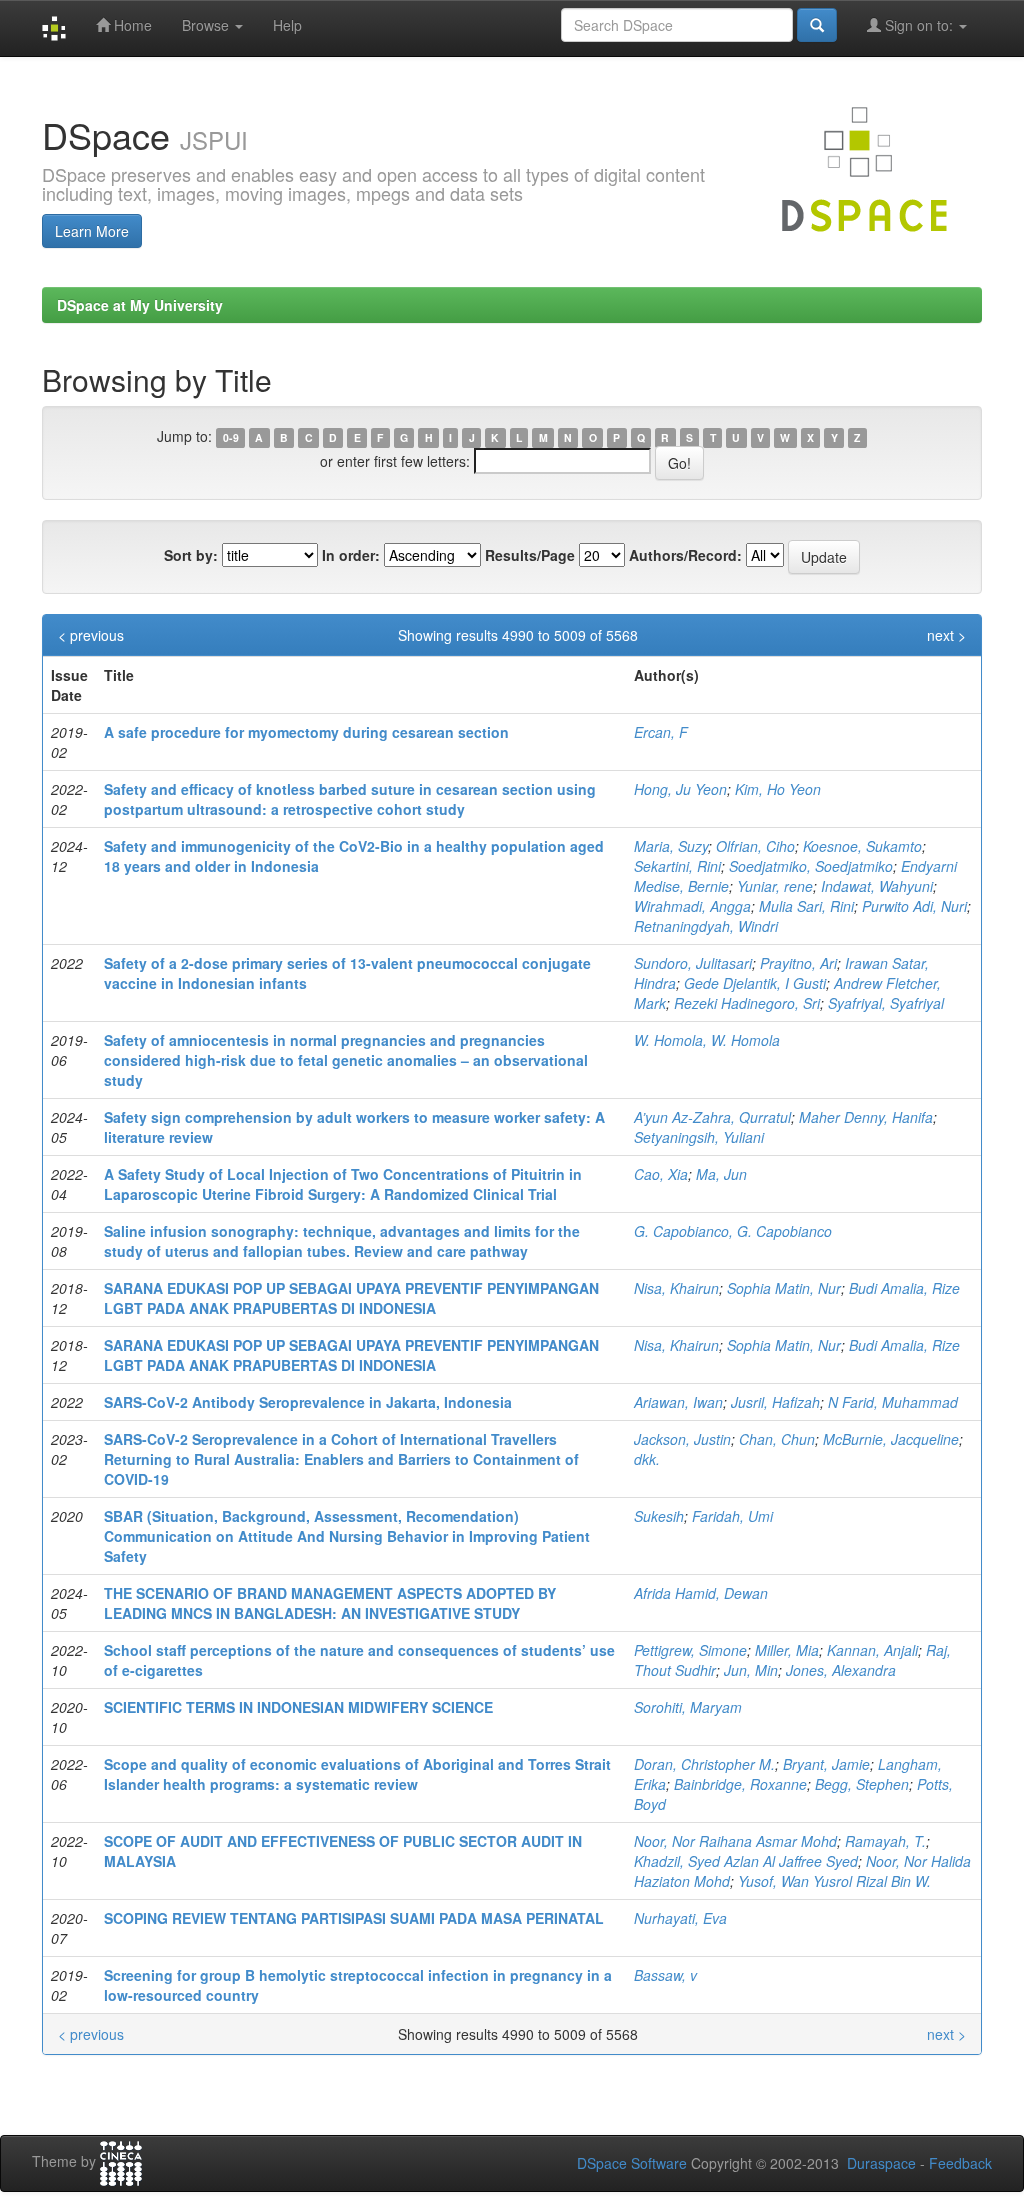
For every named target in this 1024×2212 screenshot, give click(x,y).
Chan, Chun (777, 1439)
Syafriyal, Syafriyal (886, 1003)
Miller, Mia (787, 1650)
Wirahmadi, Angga (692, 906)
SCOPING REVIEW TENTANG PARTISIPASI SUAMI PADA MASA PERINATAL (354, 1918)
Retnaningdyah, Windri (706, 926)
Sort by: (191, 555)
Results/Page (530, 555)
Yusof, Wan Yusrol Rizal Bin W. (834, 1881)
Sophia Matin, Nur (784, 1288)
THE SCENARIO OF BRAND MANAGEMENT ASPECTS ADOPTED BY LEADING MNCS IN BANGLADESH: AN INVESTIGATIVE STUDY (330, 1603)
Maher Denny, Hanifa (866, 1117)
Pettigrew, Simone (690, 1650)
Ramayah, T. (885, 1841)
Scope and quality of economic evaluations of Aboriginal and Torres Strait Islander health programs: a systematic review (357, 1774)
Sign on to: (919, 25)
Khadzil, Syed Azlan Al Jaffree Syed (746, 1861)
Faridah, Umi (732, 1516)
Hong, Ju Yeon (680, 789)
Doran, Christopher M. (704, 1764)
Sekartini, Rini (677, 866)
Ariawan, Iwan (678, 1402)
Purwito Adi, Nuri (914, 906)
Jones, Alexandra (841, 1670)
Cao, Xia (661, 1174)
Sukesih (659, 1516)
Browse (207, 25)
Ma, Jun (721, 1174)
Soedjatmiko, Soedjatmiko (811, 866)
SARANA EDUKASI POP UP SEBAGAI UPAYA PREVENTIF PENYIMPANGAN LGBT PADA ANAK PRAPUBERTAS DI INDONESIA (351, 1298)
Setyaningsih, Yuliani (699, 1137)
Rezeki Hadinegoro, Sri (747, 1003)
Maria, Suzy (671, 846)
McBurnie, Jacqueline (891, 1439)
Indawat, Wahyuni (877, 886)
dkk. (647, 1459)
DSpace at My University (140, 305)
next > (946, 635)
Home (131, 25)
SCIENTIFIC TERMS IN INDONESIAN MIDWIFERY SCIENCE (298, 1707)
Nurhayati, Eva (680, 1918)
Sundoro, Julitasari (693, 963)
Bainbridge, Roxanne (740, 1784)
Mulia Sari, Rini (806, 906)
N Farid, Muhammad (893, 1402)
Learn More (92, 231)
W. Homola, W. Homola (707, 1040)
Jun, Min (751, 1670)
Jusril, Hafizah (775, 1402)
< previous (91, 635)
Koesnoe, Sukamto (862, 846)
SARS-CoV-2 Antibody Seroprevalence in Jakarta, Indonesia (308, 1402)
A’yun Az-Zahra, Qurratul (712, 1117)
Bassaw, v (665, 1975)
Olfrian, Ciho (755, 846)
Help (287, 25)
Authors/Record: (685, 555)
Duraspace (881, 2163)
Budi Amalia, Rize (904, 1288)
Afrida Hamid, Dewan (701, 1593)
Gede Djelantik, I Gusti (755, 983)
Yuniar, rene (775, 886)
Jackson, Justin (682, 1439)
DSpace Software (632, 2163)
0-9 (231, 437)
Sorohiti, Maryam (688, 1707)
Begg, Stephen (862, 1784)
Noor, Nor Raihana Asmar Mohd (735, 1841)
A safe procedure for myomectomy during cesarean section (306, 732)
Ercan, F (661, 732)
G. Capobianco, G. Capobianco (733, 1231)
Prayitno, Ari (798, 963)
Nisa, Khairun (676, 1288)
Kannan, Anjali (872, 1650)
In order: (351, 555)
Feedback (960, 2163)
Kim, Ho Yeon (778, 789)
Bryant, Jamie (826, 1764)
